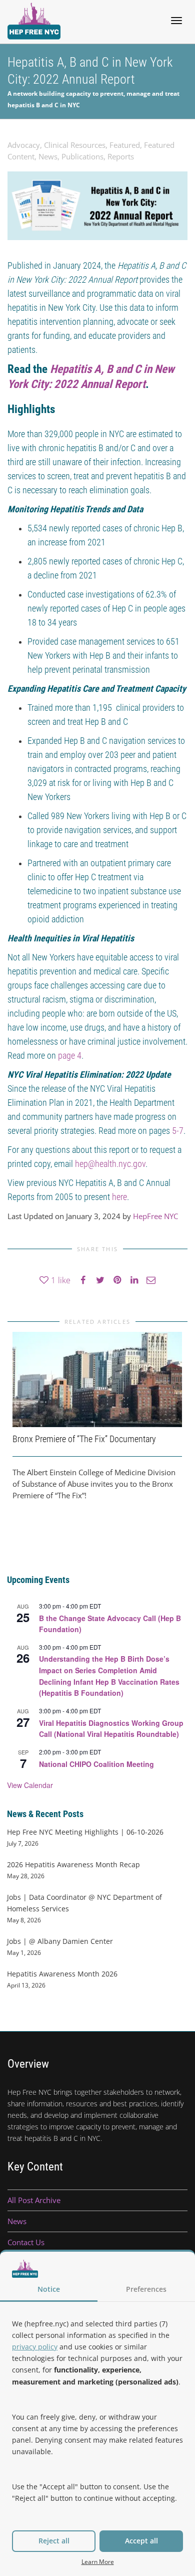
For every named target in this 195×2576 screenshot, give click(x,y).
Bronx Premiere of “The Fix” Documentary (84, 1439)
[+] (97, 1380)
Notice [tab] (49, 2289)
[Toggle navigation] (176, 21)
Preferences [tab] (146, 2289)
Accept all (141, 2541)
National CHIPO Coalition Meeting (96, 1764)
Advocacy (24, 145)
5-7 (178, 1131)
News (48, 156)
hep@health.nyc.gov (110, 1164)
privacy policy (35, 2347)
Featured (125, 145)
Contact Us (26, 2242)
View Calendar (30, 1785)
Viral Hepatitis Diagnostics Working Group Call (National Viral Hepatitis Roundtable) (111, 1729)
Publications (82, 156)
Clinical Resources (75, 145)
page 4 (70, 1055)
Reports (121, 156)
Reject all (54, 2541)
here (119, 1197)
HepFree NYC (155, 1216)
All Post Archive (34, 2200)
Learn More (98, 2561)
